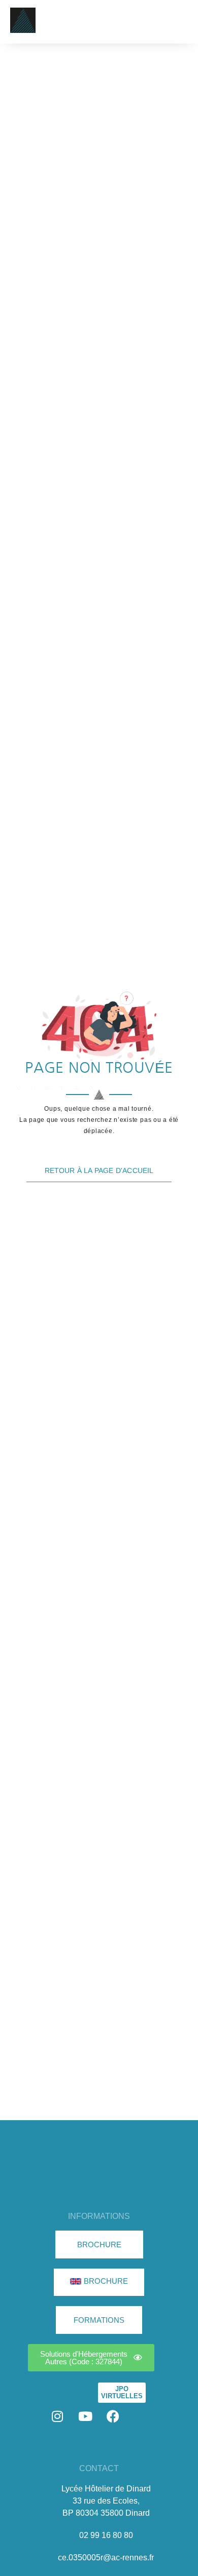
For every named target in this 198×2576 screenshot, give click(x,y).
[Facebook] (113, 2416)
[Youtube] (85, 2416)
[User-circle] (141, 2416)
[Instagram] (57, 2416)
